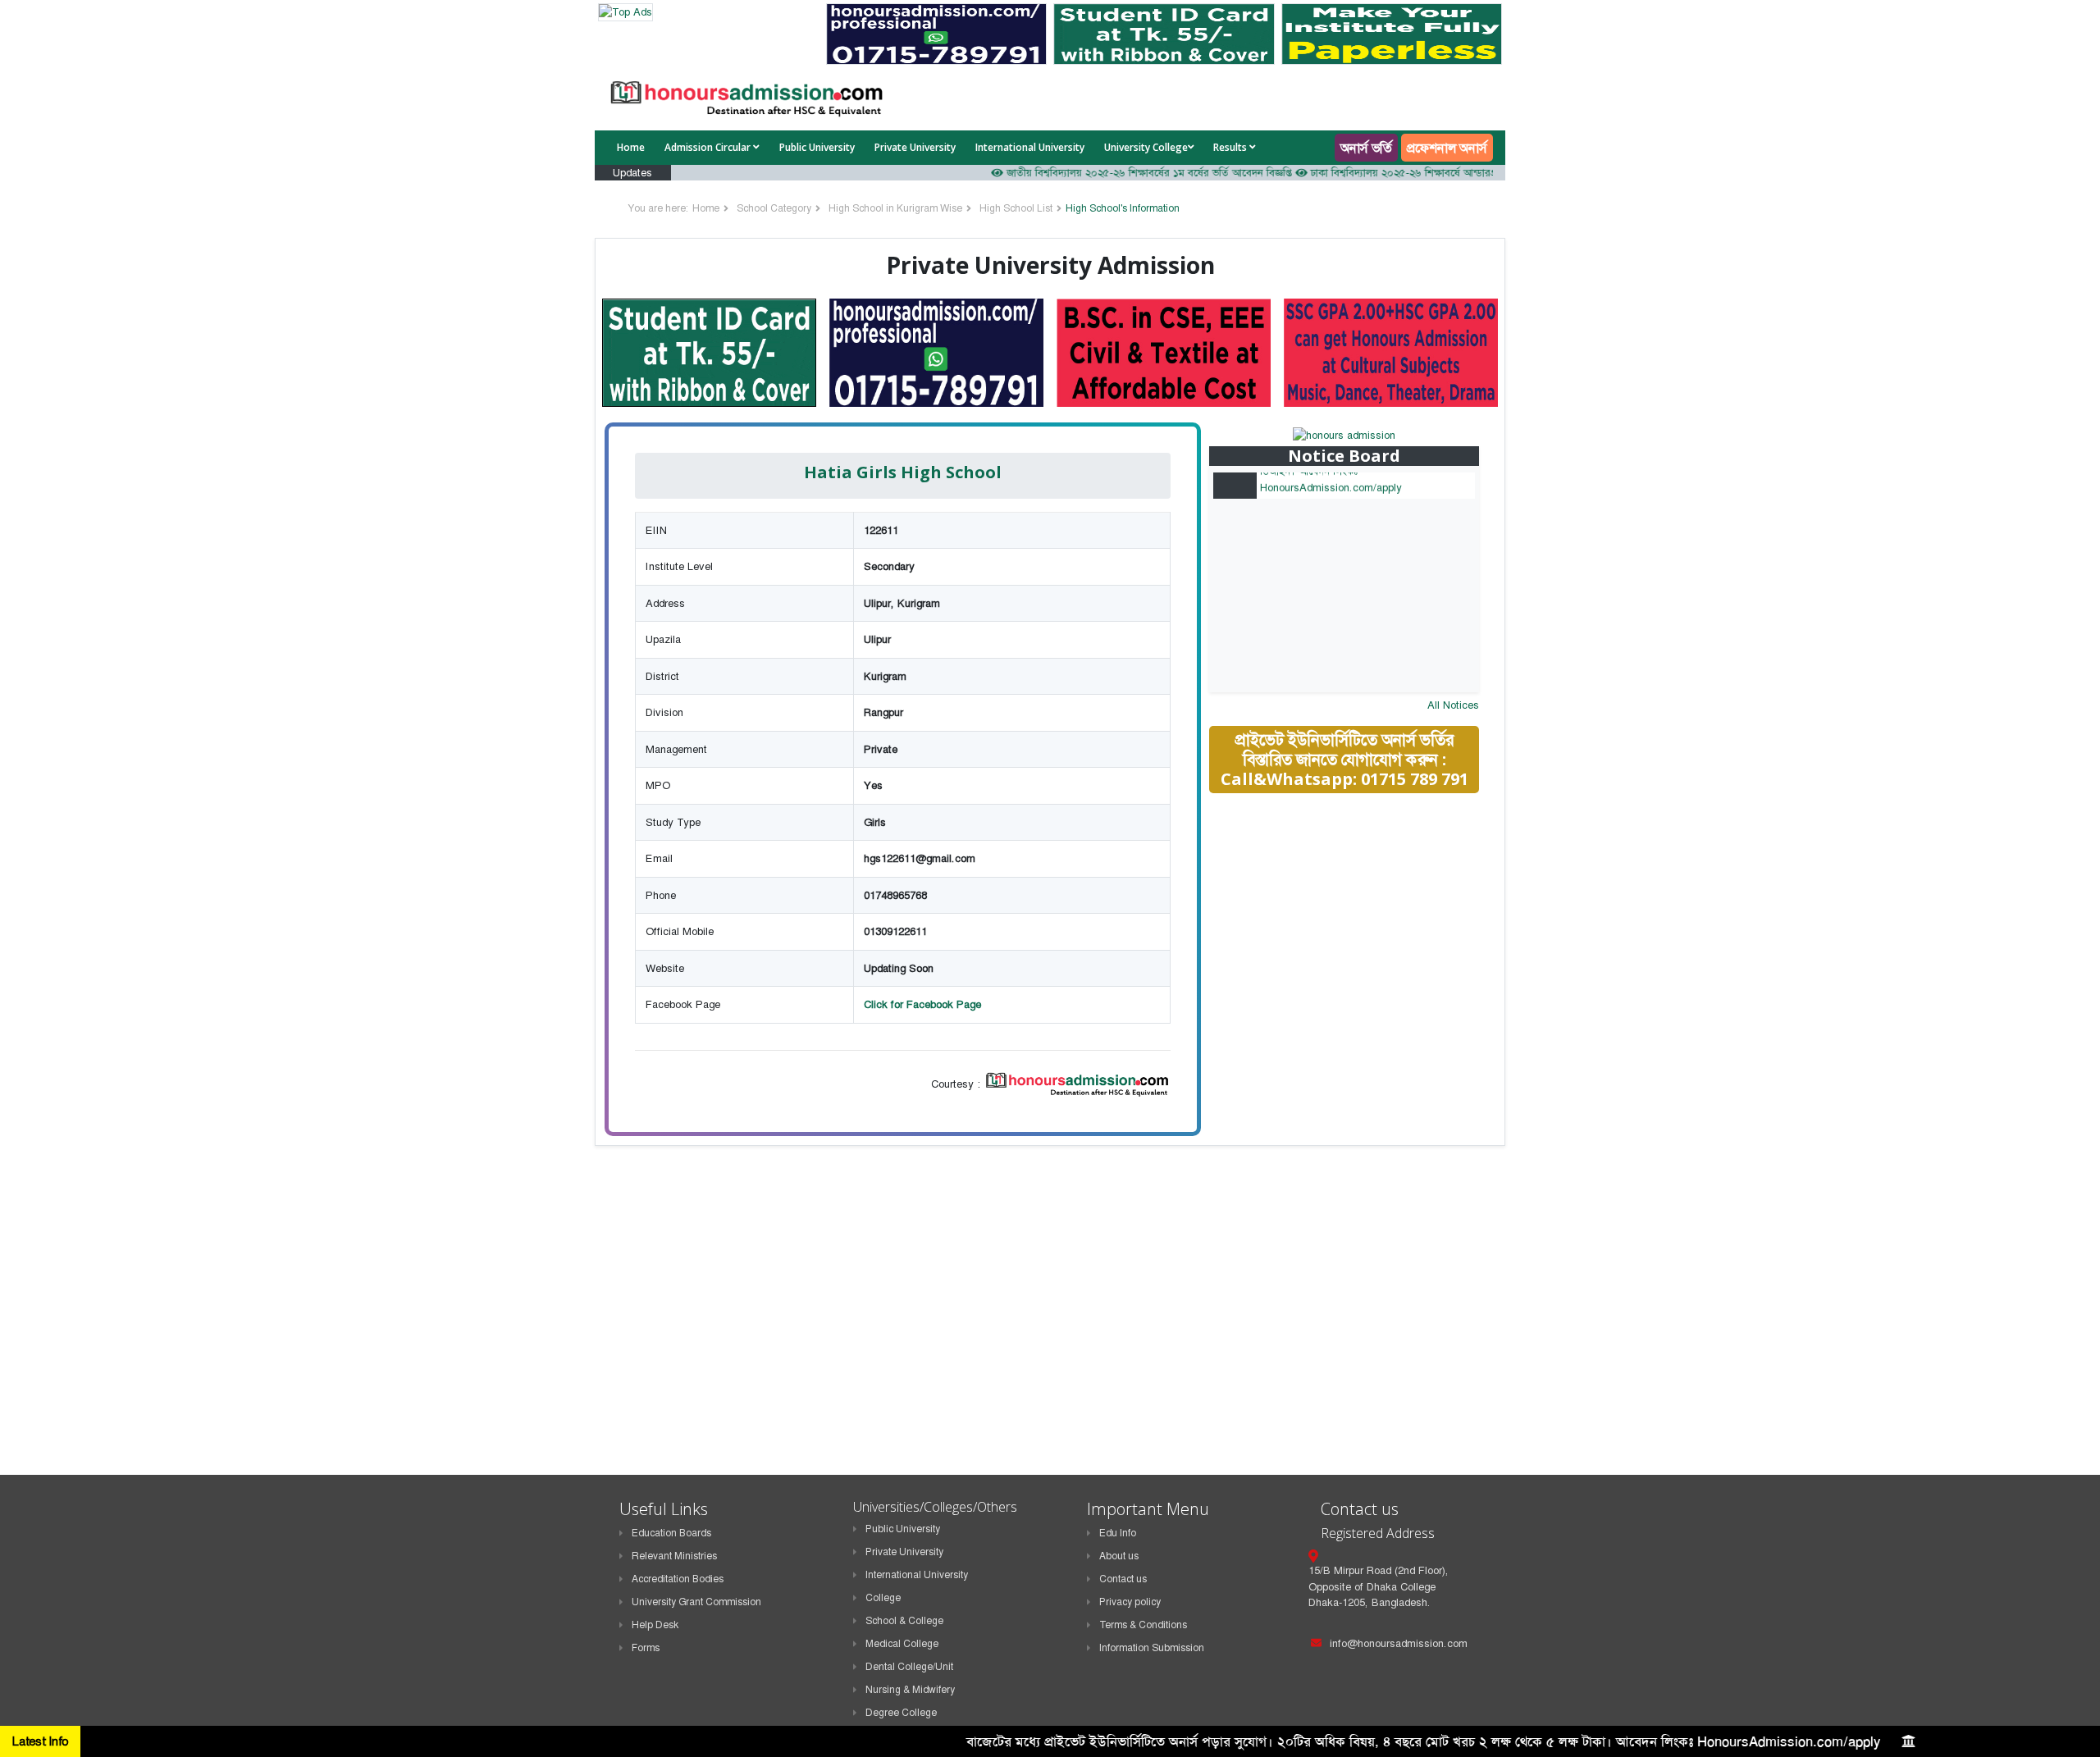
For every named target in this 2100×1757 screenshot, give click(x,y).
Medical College (902, 1644)
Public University (817, 147)
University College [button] (1146, 147)
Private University (915, 147)
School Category (774, 208)
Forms (646, 1648)
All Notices (1453, 705)
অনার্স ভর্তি (1366, 148)
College (883, 1598)
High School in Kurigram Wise (895, 208)
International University (1030, 147)
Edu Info (1118, 1533)
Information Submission (1152, 1648)
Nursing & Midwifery (910, 1690)
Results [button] (1231, 147)
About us (1119, 1556)
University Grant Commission (696, 1602)
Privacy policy (1130, 1602)
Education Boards (671, 1533)
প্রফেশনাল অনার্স (1447, 148)
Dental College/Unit (909, 1667)
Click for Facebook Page (922, 1004)
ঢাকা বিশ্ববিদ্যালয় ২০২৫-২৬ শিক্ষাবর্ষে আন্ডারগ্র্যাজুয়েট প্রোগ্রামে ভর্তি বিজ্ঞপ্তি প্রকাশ (1431, 173)
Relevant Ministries (674, 1556)
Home (631, 147)
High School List (1016, 208)
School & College (904, 1621)
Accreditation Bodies (678, 1579)
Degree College (901, 1713)
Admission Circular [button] (709, 147)
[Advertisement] (1356, 923)
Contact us (1123, 1579)
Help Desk (655, 1625)
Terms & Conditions (1143, 1625)
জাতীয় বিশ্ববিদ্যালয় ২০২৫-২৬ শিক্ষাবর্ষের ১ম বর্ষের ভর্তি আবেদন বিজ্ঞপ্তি (1107, 173)
